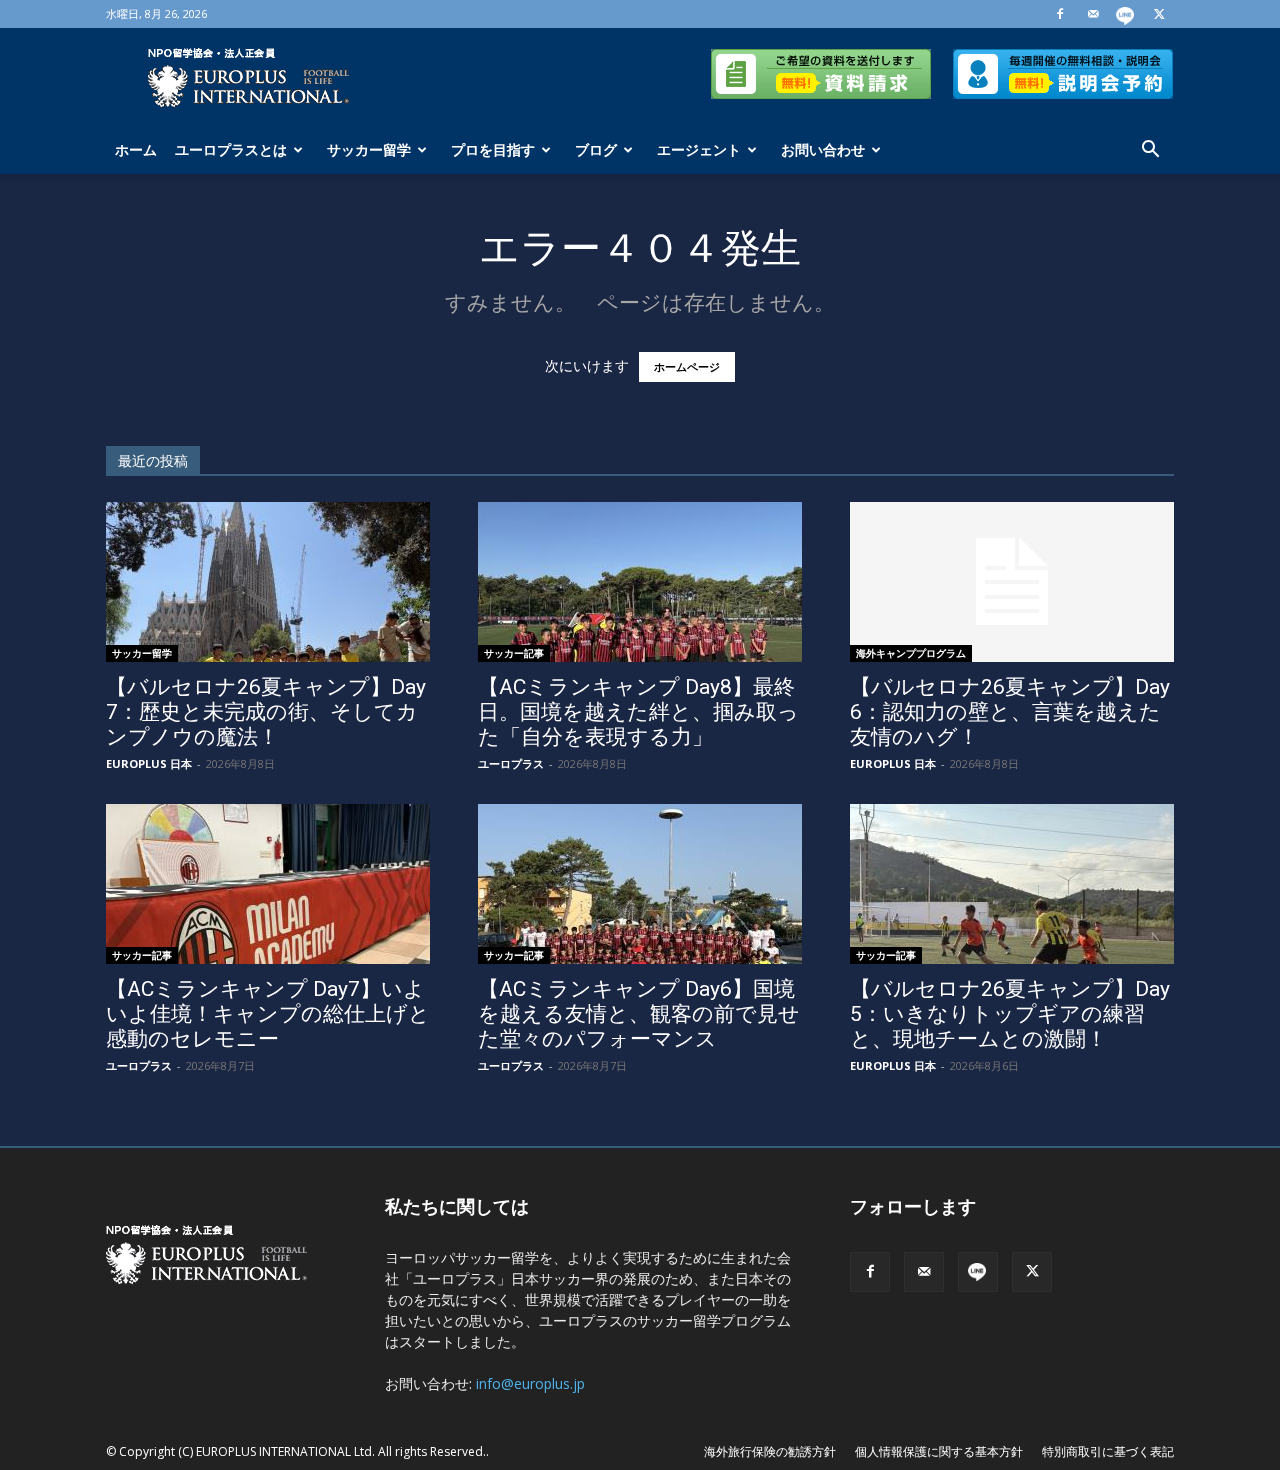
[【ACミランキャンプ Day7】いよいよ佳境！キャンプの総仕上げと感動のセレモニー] (268, 884)
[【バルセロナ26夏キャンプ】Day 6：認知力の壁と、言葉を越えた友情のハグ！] (1012, 582)
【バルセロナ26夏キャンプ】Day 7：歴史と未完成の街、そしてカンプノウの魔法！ (266, 712)
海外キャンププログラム (911, 653)
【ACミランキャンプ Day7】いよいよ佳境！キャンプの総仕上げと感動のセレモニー (268, 1014)
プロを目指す (493, 149)
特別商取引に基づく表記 (1108, 1451)
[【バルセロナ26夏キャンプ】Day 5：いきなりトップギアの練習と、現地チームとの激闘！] (1012, 884)
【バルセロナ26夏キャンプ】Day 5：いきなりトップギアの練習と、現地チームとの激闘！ (1010, 1014)
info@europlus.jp (530, 1383)
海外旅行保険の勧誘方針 (770, 1451)
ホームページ (687, 367)
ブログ (596, 149)
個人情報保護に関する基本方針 (939, 1451)
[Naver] (1126, 14)
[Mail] (1093, 14)
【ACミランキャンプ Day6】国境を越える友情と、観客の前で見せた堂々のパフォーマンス (639, 1014)
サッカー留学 (369, 149)
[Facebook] (1060, 14)
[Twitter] (1159, 14)
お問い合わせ (823, 149)
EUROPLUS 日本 (149, 763)
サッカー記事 (514, 653)
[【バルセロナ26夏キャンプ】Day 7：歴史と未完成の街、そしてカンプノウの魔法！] (268, 582)
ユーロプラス (511, 763)
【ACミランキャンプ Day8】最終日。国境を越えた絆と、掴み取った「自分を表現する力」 (638, 712)
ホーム (136, 149)
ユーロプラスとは (231, 149)
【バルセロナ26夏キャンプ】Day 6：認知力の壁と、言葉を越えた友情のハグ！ (1010, 712)
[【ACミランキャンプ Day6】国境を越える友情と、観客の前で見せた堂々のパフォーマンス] (640, 884)
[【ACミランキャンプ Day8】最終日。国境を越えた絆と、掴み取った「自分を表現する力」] (640, 582)
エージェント (699, 149)
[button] (1150, 151)
